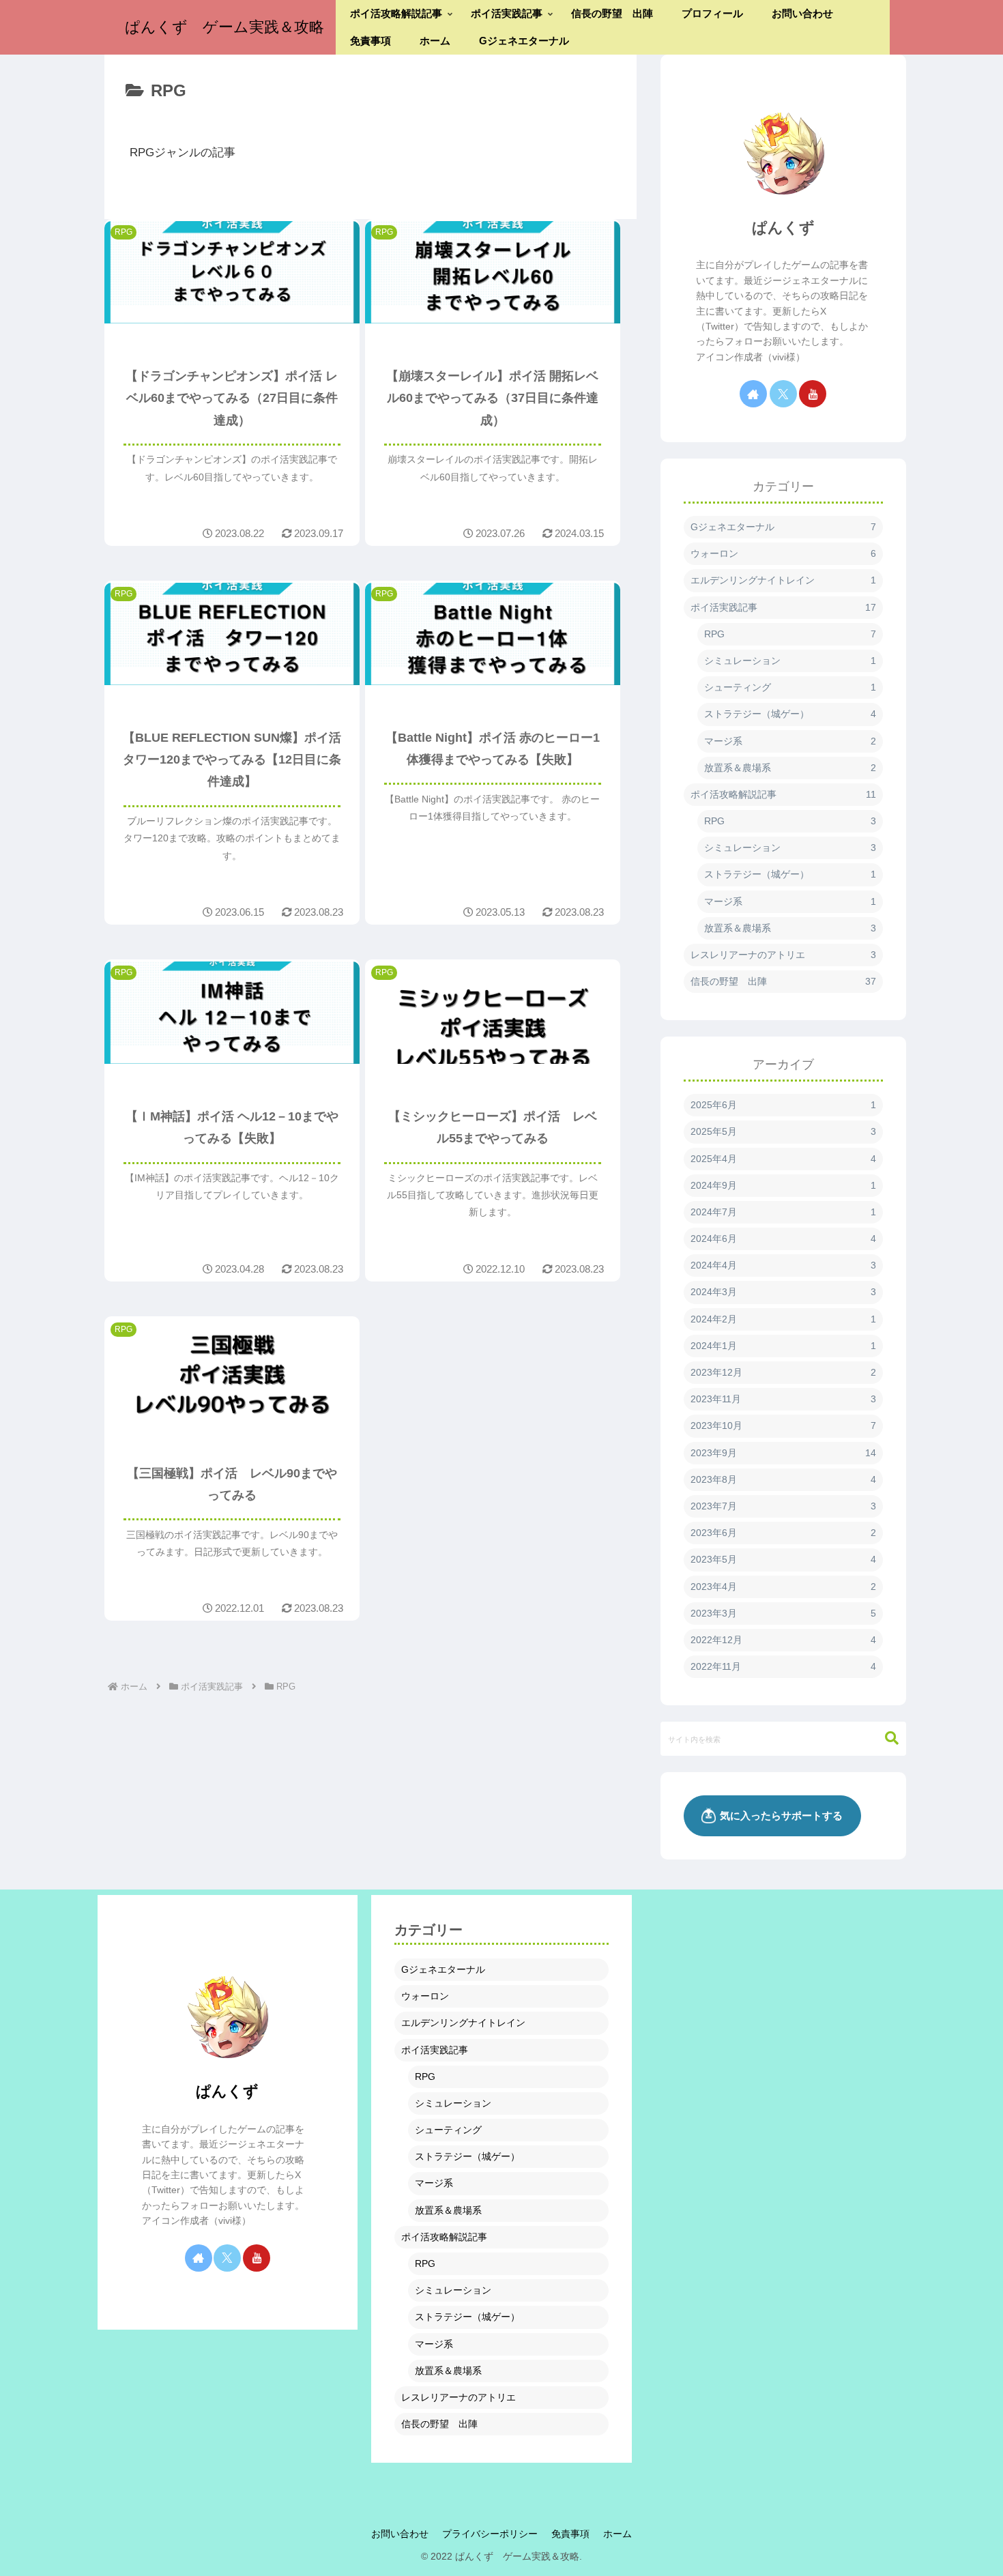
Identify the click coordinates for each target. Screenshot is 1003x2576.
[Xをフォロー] (783, 394)
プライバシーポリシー (490, 2534)
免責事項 (570, 2534)
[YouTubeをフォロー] (813, 394)
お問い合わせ (400, 2534)
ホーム (617, 2534)
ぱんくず (783, 228)
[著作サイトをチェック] (753, 394)
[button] (885, 1738)
